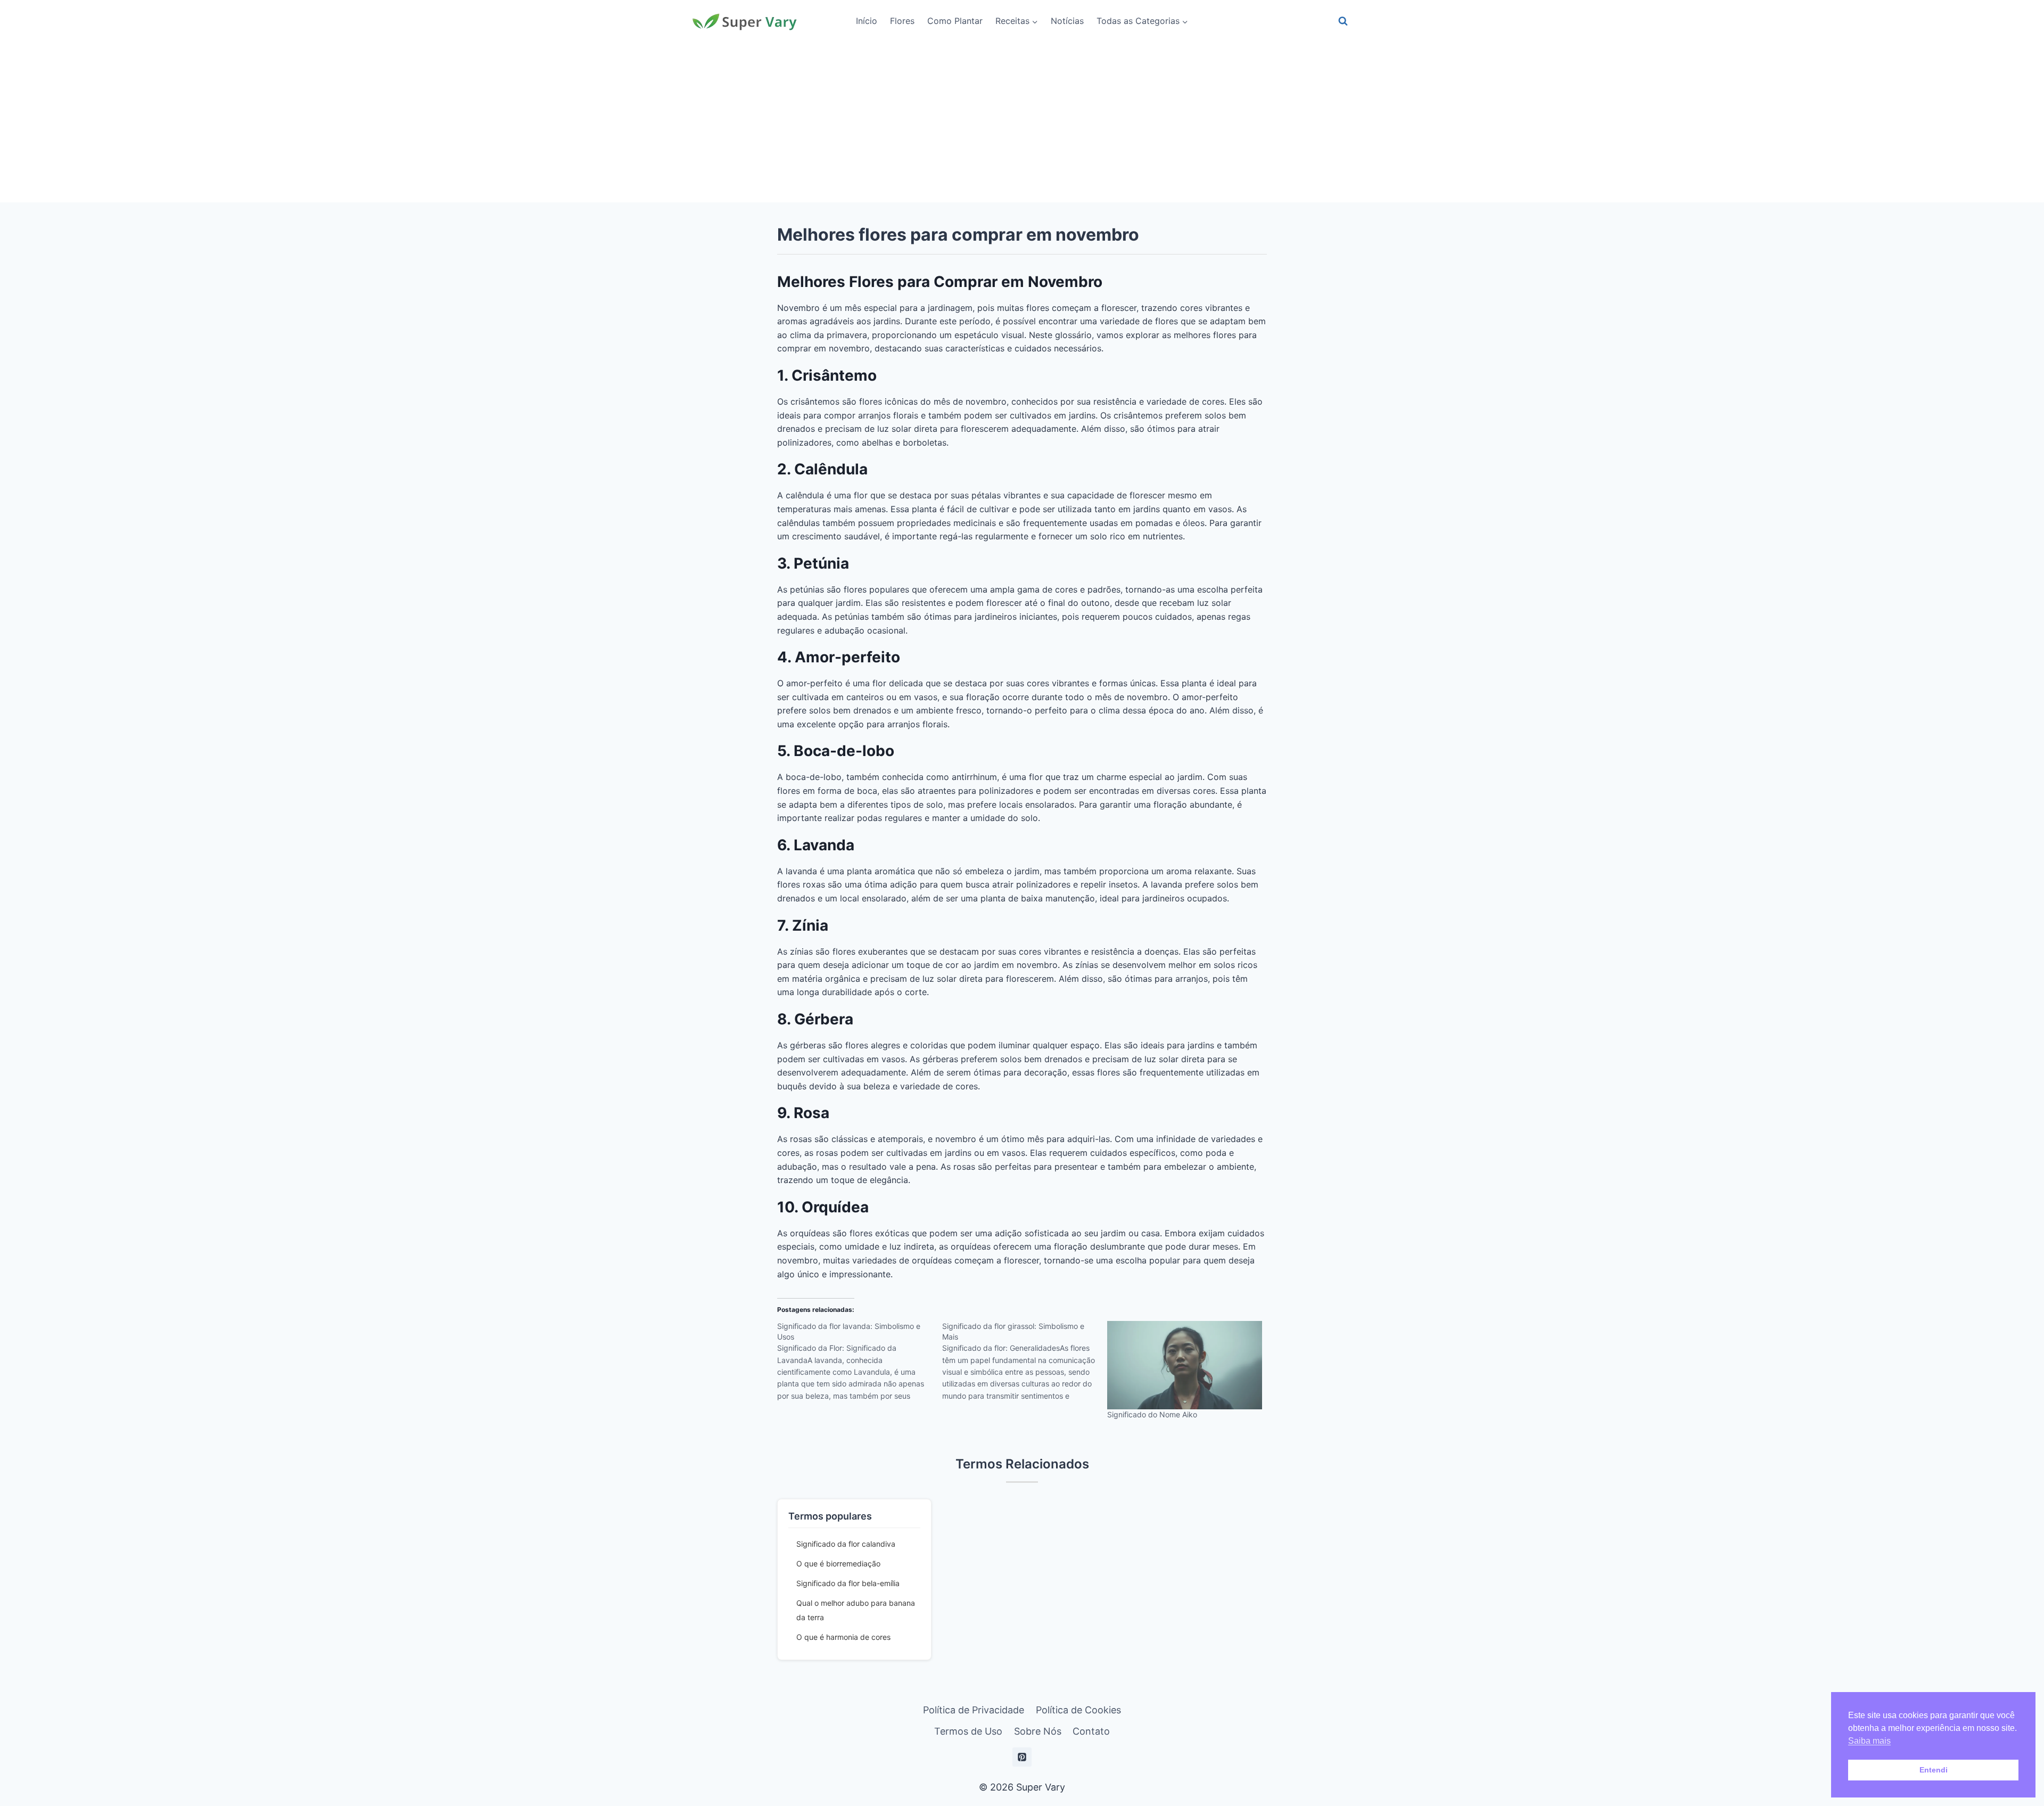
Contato (1091, 1731)
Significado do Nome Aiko (1152, 1414)
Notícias (1067, 21)
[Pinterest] (1022, 1757)
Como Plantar (955, 21)
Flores (902, 21)
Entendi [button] (1934, 1770)
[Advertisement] (1022, 122)
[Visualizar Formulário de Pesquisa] (1343, 21)
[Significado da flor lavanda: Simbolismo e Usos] (860, 1365)
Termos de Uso (968, 1731)
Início (867, 21)
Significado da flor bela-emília (848, 1583)
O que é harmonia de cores (843, 1637)
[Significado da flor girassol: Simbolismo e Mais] (1025, 1365)
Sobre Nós (1038, 1731)
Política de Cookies (1078, 1710)
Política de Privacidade (974, 1710)
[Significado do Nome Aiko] (1184, 1365)
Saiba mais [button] (1869, 1741)
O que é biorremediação (838, 1563)
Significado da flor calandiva (846, 1544)
